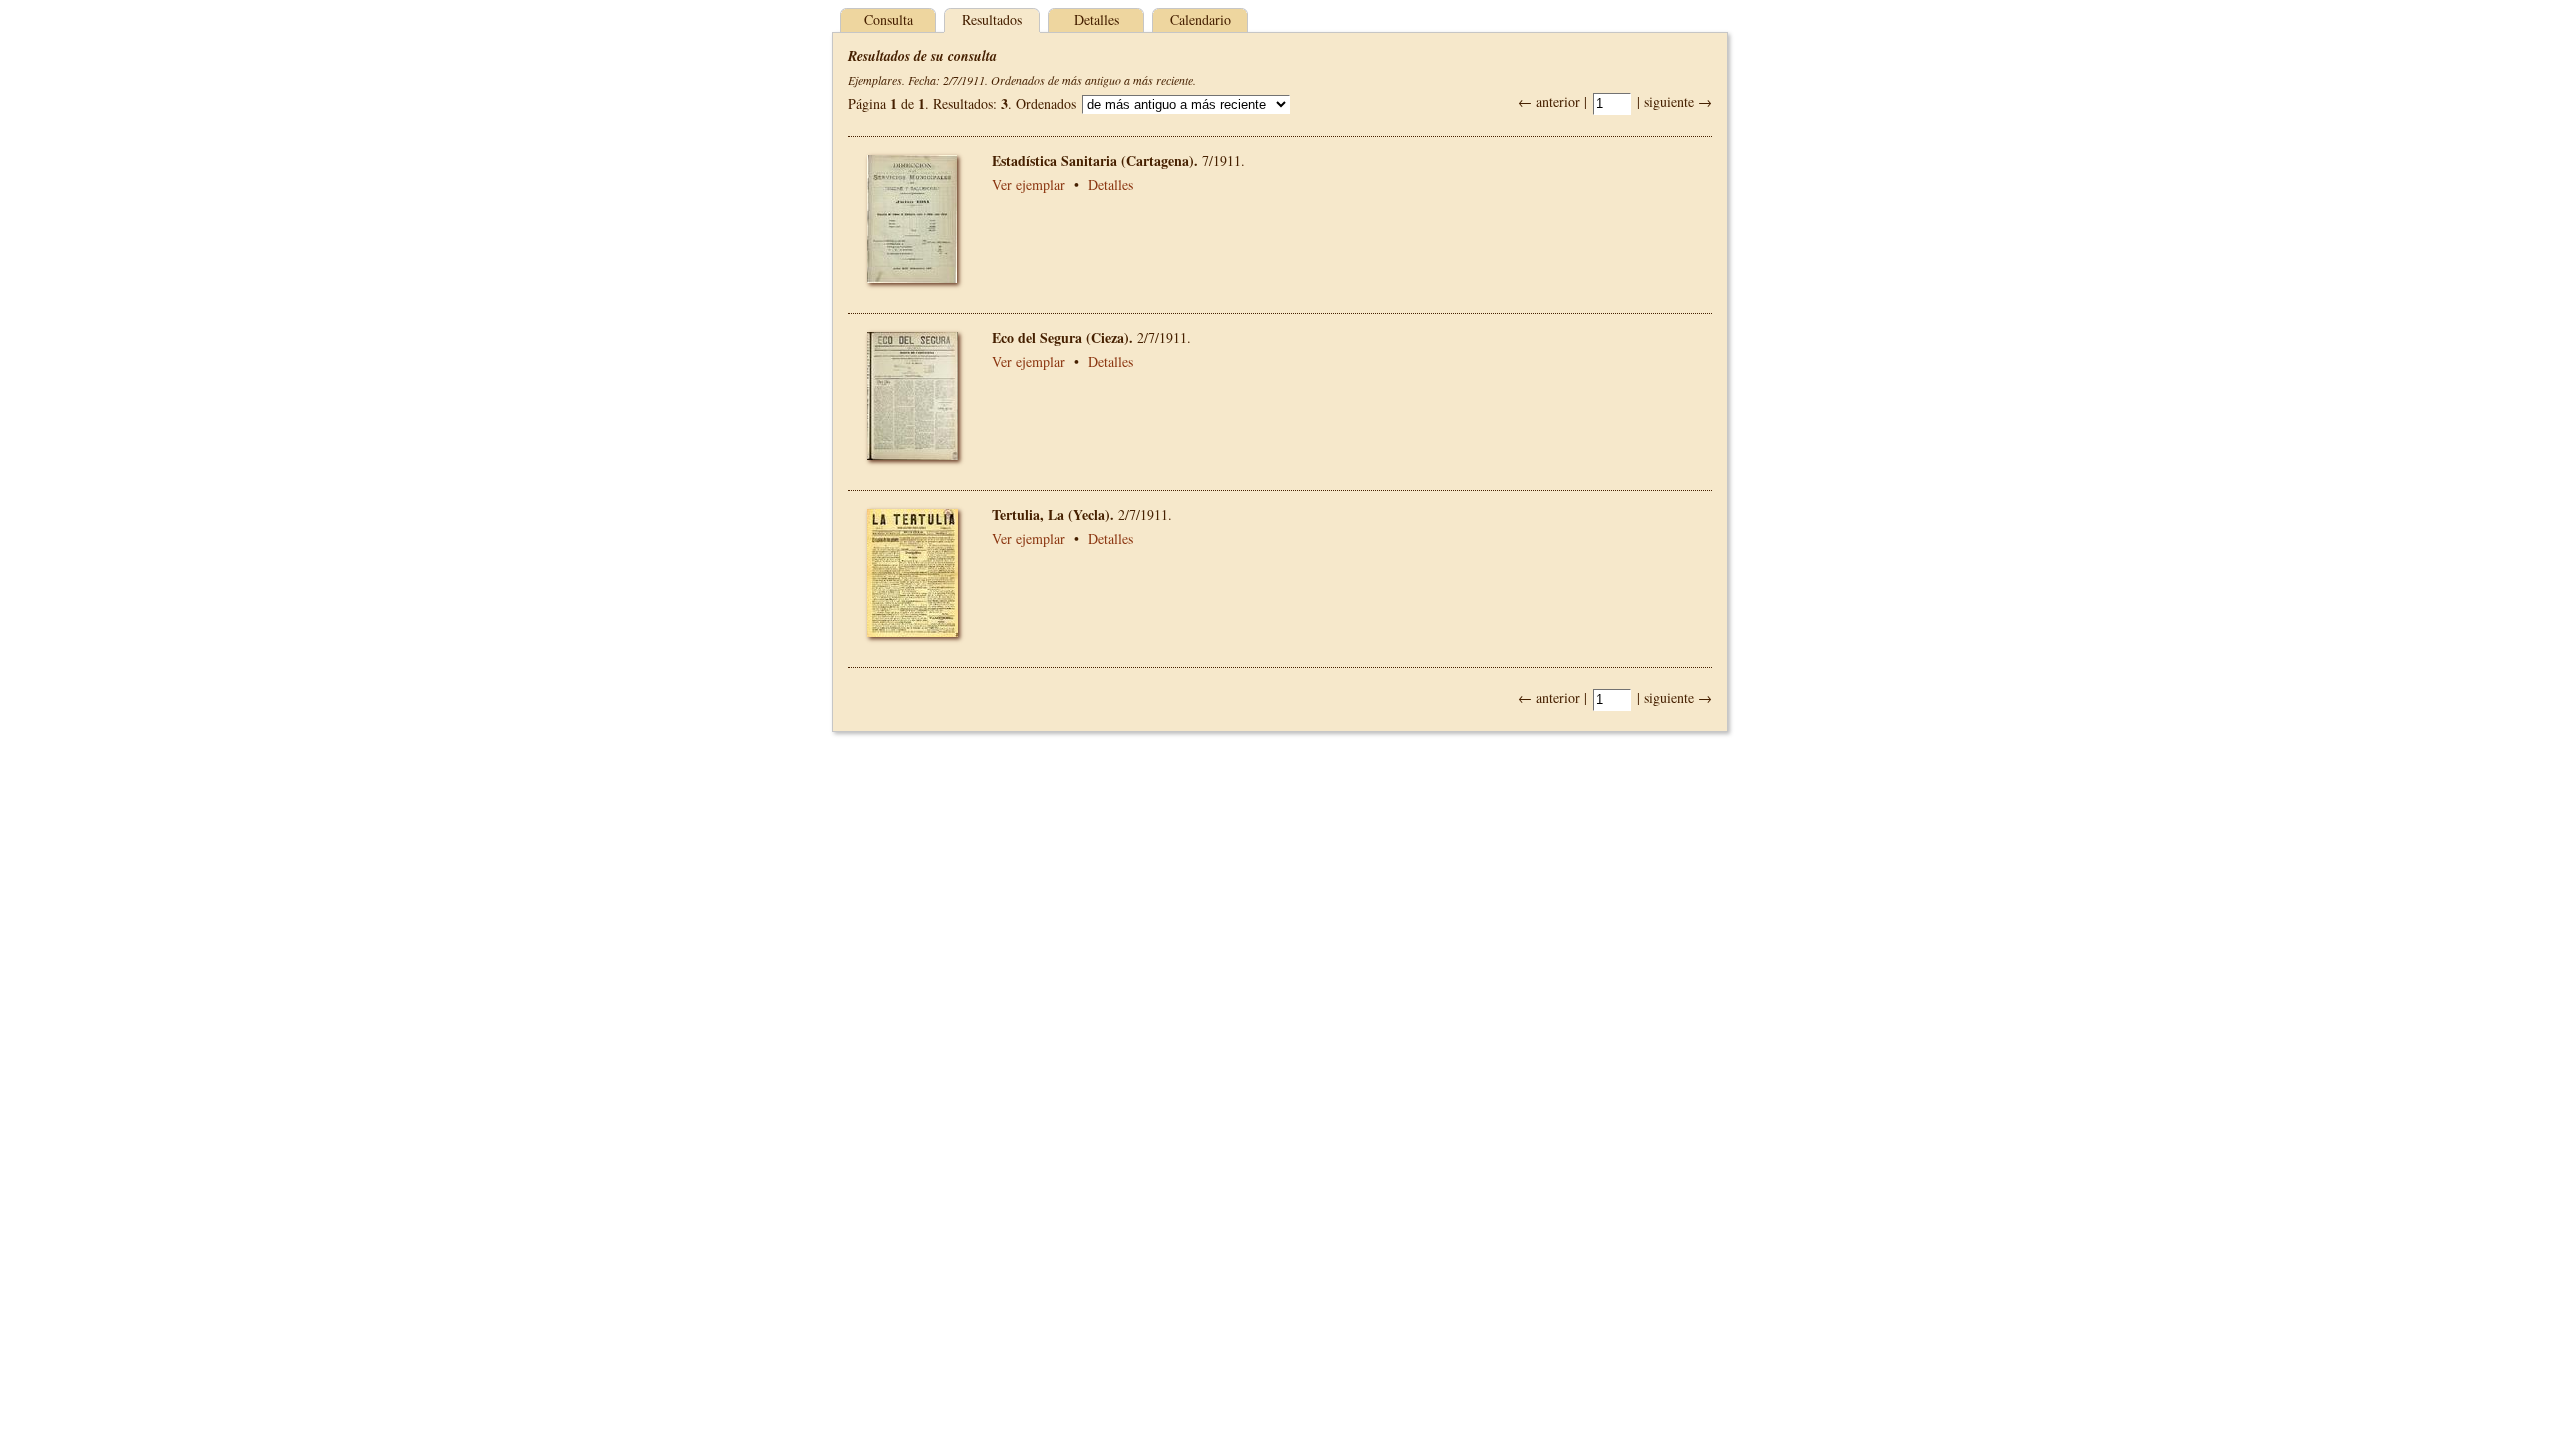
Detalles (1096, 19)
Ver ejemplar (1028, 184)
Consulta (888, 19)
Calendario (1200, 19)
